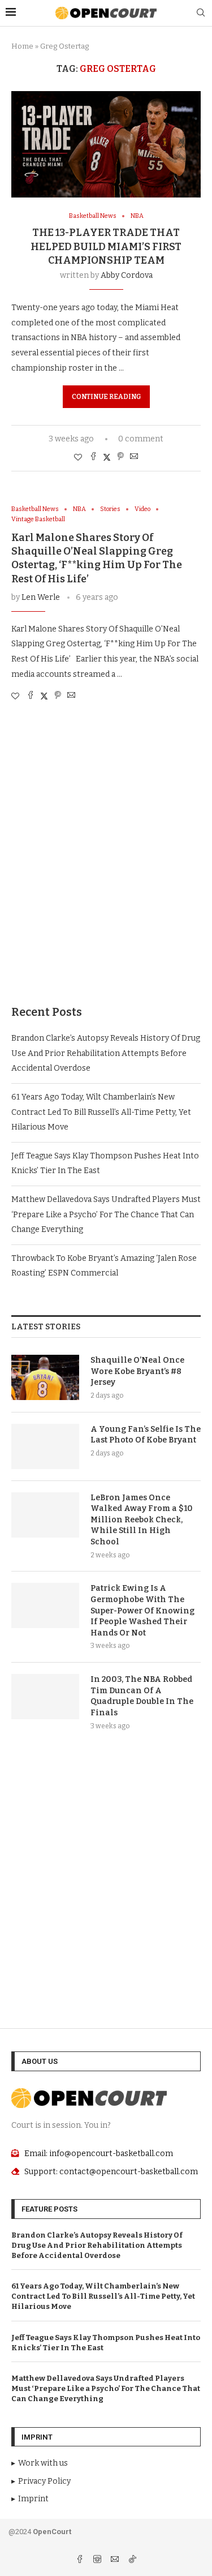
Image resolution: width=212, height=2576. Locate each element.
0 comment (141, 439)
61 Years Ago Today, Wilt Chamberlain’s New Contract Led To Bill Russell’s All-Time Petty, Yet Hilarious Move (101, 1112)
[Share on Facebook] (93, 457)
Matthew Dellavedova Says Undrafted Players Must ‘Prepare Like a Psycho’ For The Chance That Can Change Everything (106, 1214)
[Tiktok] (132, 2560)
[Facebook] (81, 2560)
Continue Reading (106, 397)
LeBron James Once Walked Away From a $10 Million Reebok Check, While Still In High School (142, 1520)
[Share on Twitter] (107, 457)
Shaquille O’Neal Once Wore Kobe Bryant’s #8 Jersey (137, 1371)
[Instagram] (98, 2560)
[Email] (116, 2560)
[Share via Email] (134, 457)
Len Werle (41, 597)
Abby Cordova (127, 275)
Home (22, 46)
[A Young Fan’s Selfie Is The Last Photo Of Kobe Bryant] (45, 1446)
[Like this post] (78, 458)
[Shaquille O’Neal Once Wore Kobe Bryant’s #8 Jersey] (45, 1377)
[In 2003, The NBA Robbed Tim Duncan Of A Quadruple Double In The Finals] (45, 1697)
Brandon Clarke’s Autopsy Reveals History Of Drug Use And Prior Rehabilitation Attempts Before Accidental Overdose (106, 1053)
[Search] (201, 13)
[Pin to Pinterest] (120, 457)
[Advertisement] (106, 864)
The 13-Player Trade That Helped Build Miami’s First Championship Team (106, 246)
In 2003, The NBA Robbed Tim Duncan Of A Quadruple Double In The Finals (142, 1696)
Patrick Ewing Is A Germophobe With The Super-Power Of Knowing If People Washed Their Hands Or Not (142, 1610)
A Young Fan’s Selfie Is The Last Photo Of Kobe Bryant (146, 1435)
